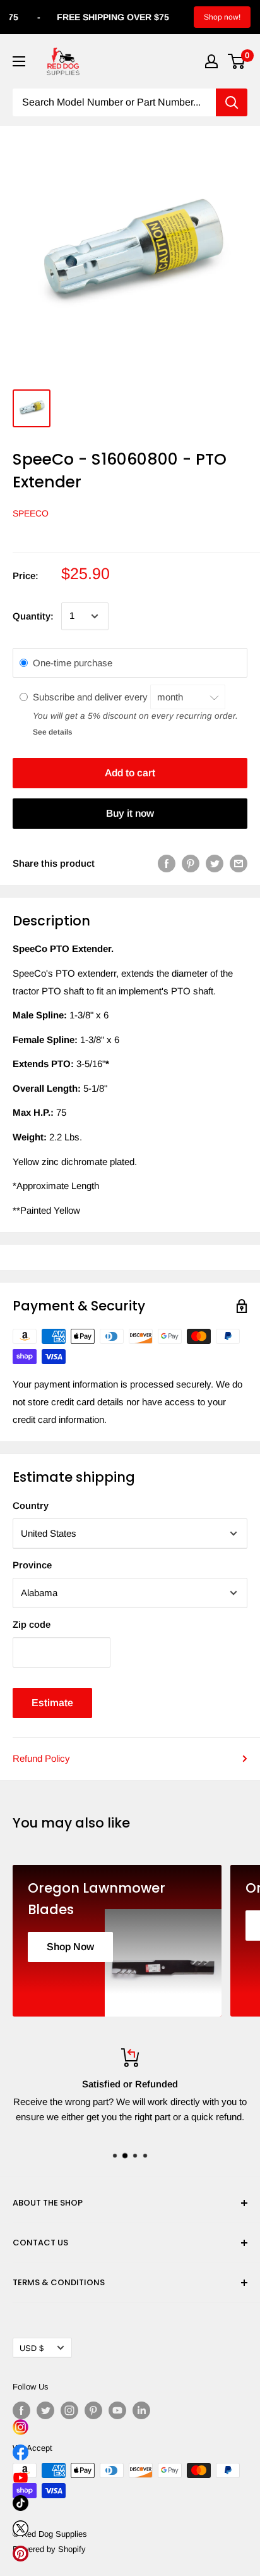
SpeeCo (31, 513)
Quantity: (33, 616)
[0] (237, 61)
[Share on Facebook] (167, 863)
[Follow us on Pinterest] (93, 2410)
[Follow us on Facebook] (21, 2410)
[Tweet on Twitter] (215, 863)
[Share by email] (239, 863)
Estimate (52, 1703)
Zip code (32, 1624)
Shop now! (222, 17)
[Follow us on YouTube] (117, 2410)
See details (52, 732)
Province (32, 1565)
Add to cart (130, 773)
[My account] (211, 61)
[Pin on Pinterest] (191, 863)
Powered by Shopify (49, 2549)
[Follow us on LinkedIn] (141, 2410)
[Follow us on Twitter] (45, 2410)
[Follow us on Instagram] (69, 2410)
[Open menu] (19, 61)
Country (31, 1505)
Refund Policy (41, 1758)
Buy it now (130, 813)
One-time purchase (73, 663)
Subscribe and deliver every (92, 697)
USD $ (32, 2348)
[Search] (232, 102)
